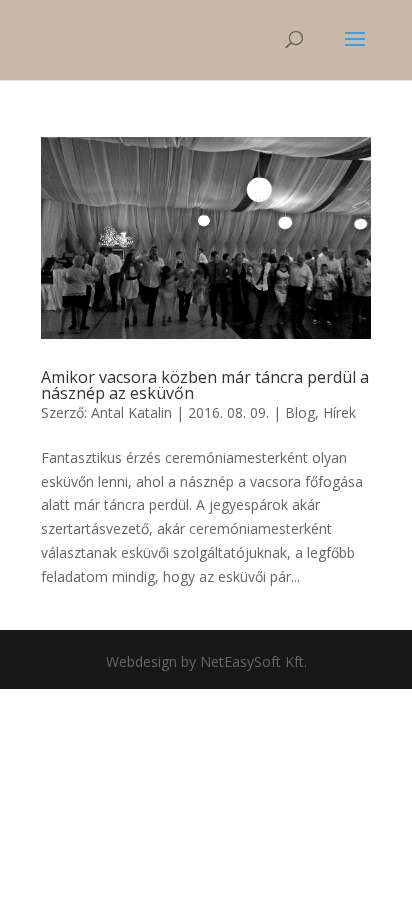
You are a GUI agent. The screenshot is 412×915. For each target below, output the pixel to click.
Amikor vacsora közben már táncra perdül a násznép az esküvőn (205, 385)
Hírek (339, 412)
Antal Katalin (131, 412)
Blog (300, 412)
